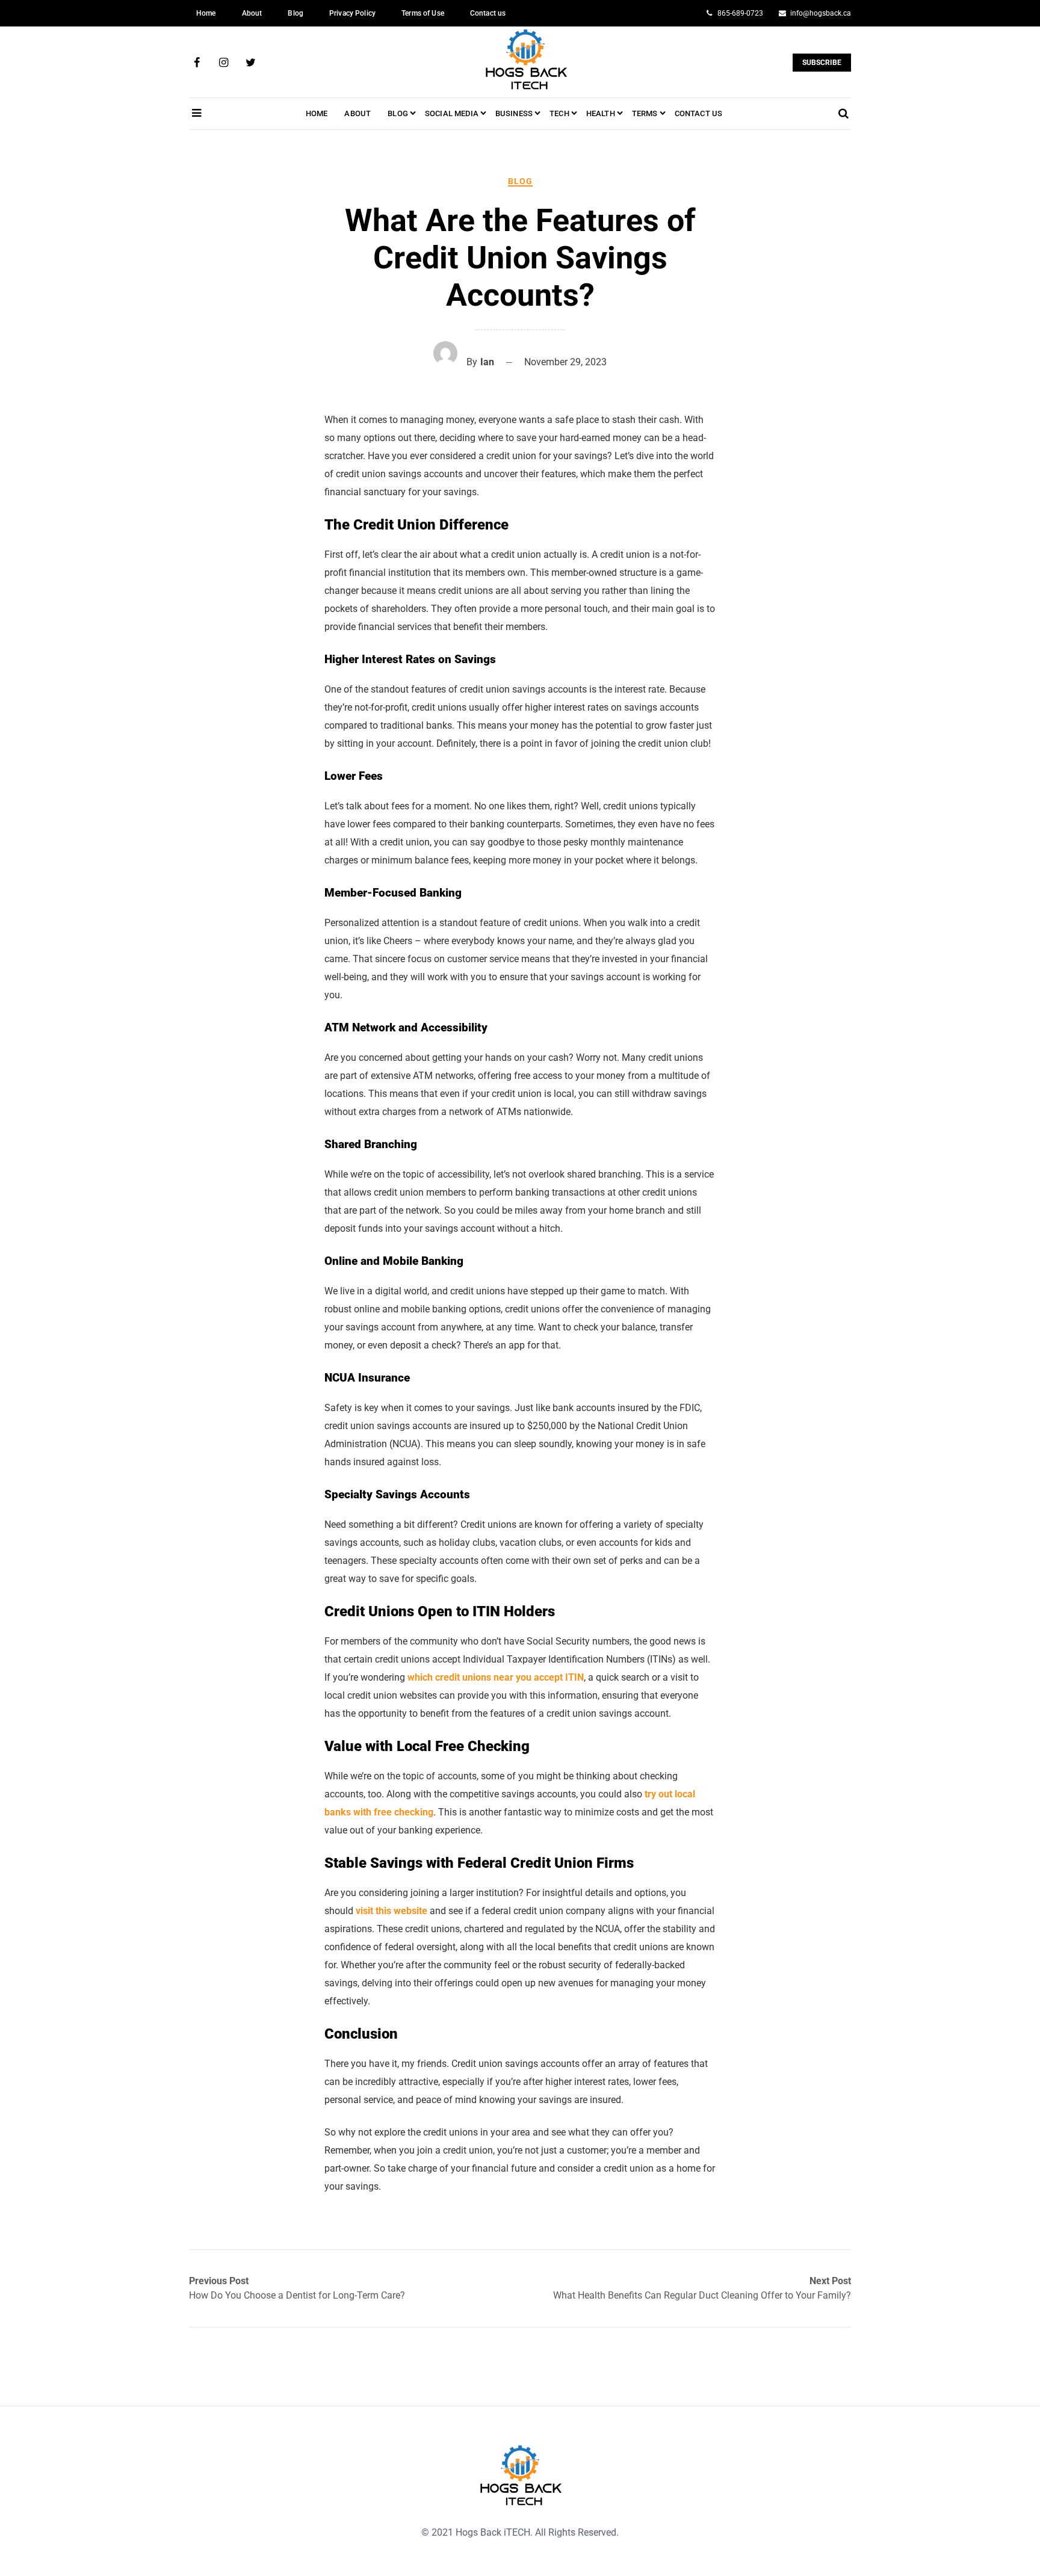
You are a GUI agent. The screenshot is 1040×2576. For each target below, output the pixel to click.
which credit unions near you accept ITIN (496, 1677)
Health (601, 113)
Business (514, 113)
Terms (645, 113)
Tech (559, 113)
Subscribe (822, 63)
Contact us (488, 13)
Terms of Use (423, 13)
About (252, 13)
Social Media (452, 113)
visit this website (392, 1911)
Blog (296, 13)
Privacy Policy (352, 13)
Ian (487, 362)
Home (206, 13)
